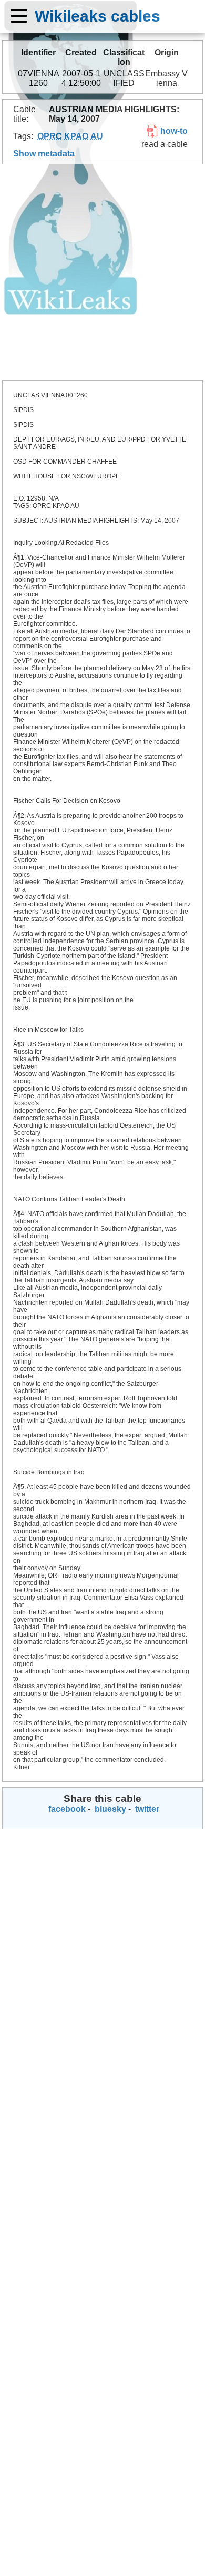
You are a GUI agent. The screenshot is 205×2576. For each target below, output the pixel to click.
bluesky (109, 1809)
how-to (173, 131)
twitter (146, 1809)
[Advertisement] (102, 272)
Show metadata (44, 154)
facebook (66, 1809)
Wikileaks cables (98, 16)
